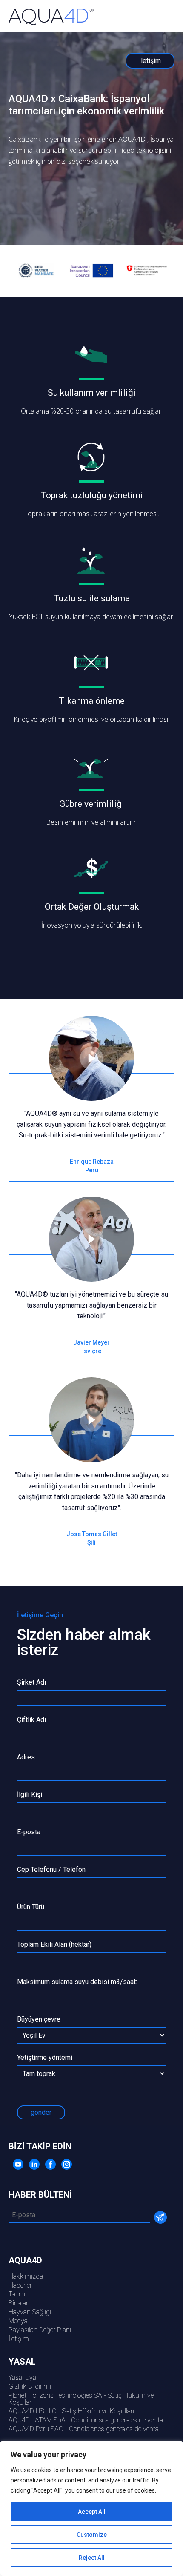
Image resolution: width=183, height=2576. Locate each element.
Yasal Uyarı (24, 2378)
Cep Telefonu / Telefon (51, 1870)
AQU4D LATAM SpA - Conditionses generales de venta (86, 2420)
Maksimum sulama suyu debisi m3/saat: (77, 1982)
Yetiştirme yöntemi (45, 2058)
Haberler (20, 2285)
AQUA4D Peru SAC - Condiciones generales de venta (84, 2429)
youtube (18, 2164)
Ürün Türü (31, 1907)
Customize (92, 2535)
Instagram (67, 2164)
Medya (18, 2321)
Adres (26, 1758)
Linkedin (34, 2164)
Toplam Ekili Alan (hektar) (54, 1945)
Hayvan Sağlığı (30, 2312)
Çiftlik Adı (31, 1720)
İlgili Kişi (30, 1795)
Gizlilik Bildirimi (30, 2386)
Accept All (92, 2512)
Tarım (17, 2294)
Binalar (18, 2303)
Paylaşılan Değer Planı (40, 2330)
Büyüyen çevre (39, 2020)
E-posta (29, 1832)
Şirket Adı (31, 1683)
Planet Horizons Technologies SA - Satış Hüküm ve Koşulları (81, 2399)
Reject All (92, 2558)
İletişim (19, 2339)
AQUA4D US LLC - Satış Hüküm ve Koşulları (71, 2411)
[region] (91, 2508)
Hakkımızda (26, 2276)
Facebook (50, 2164)
